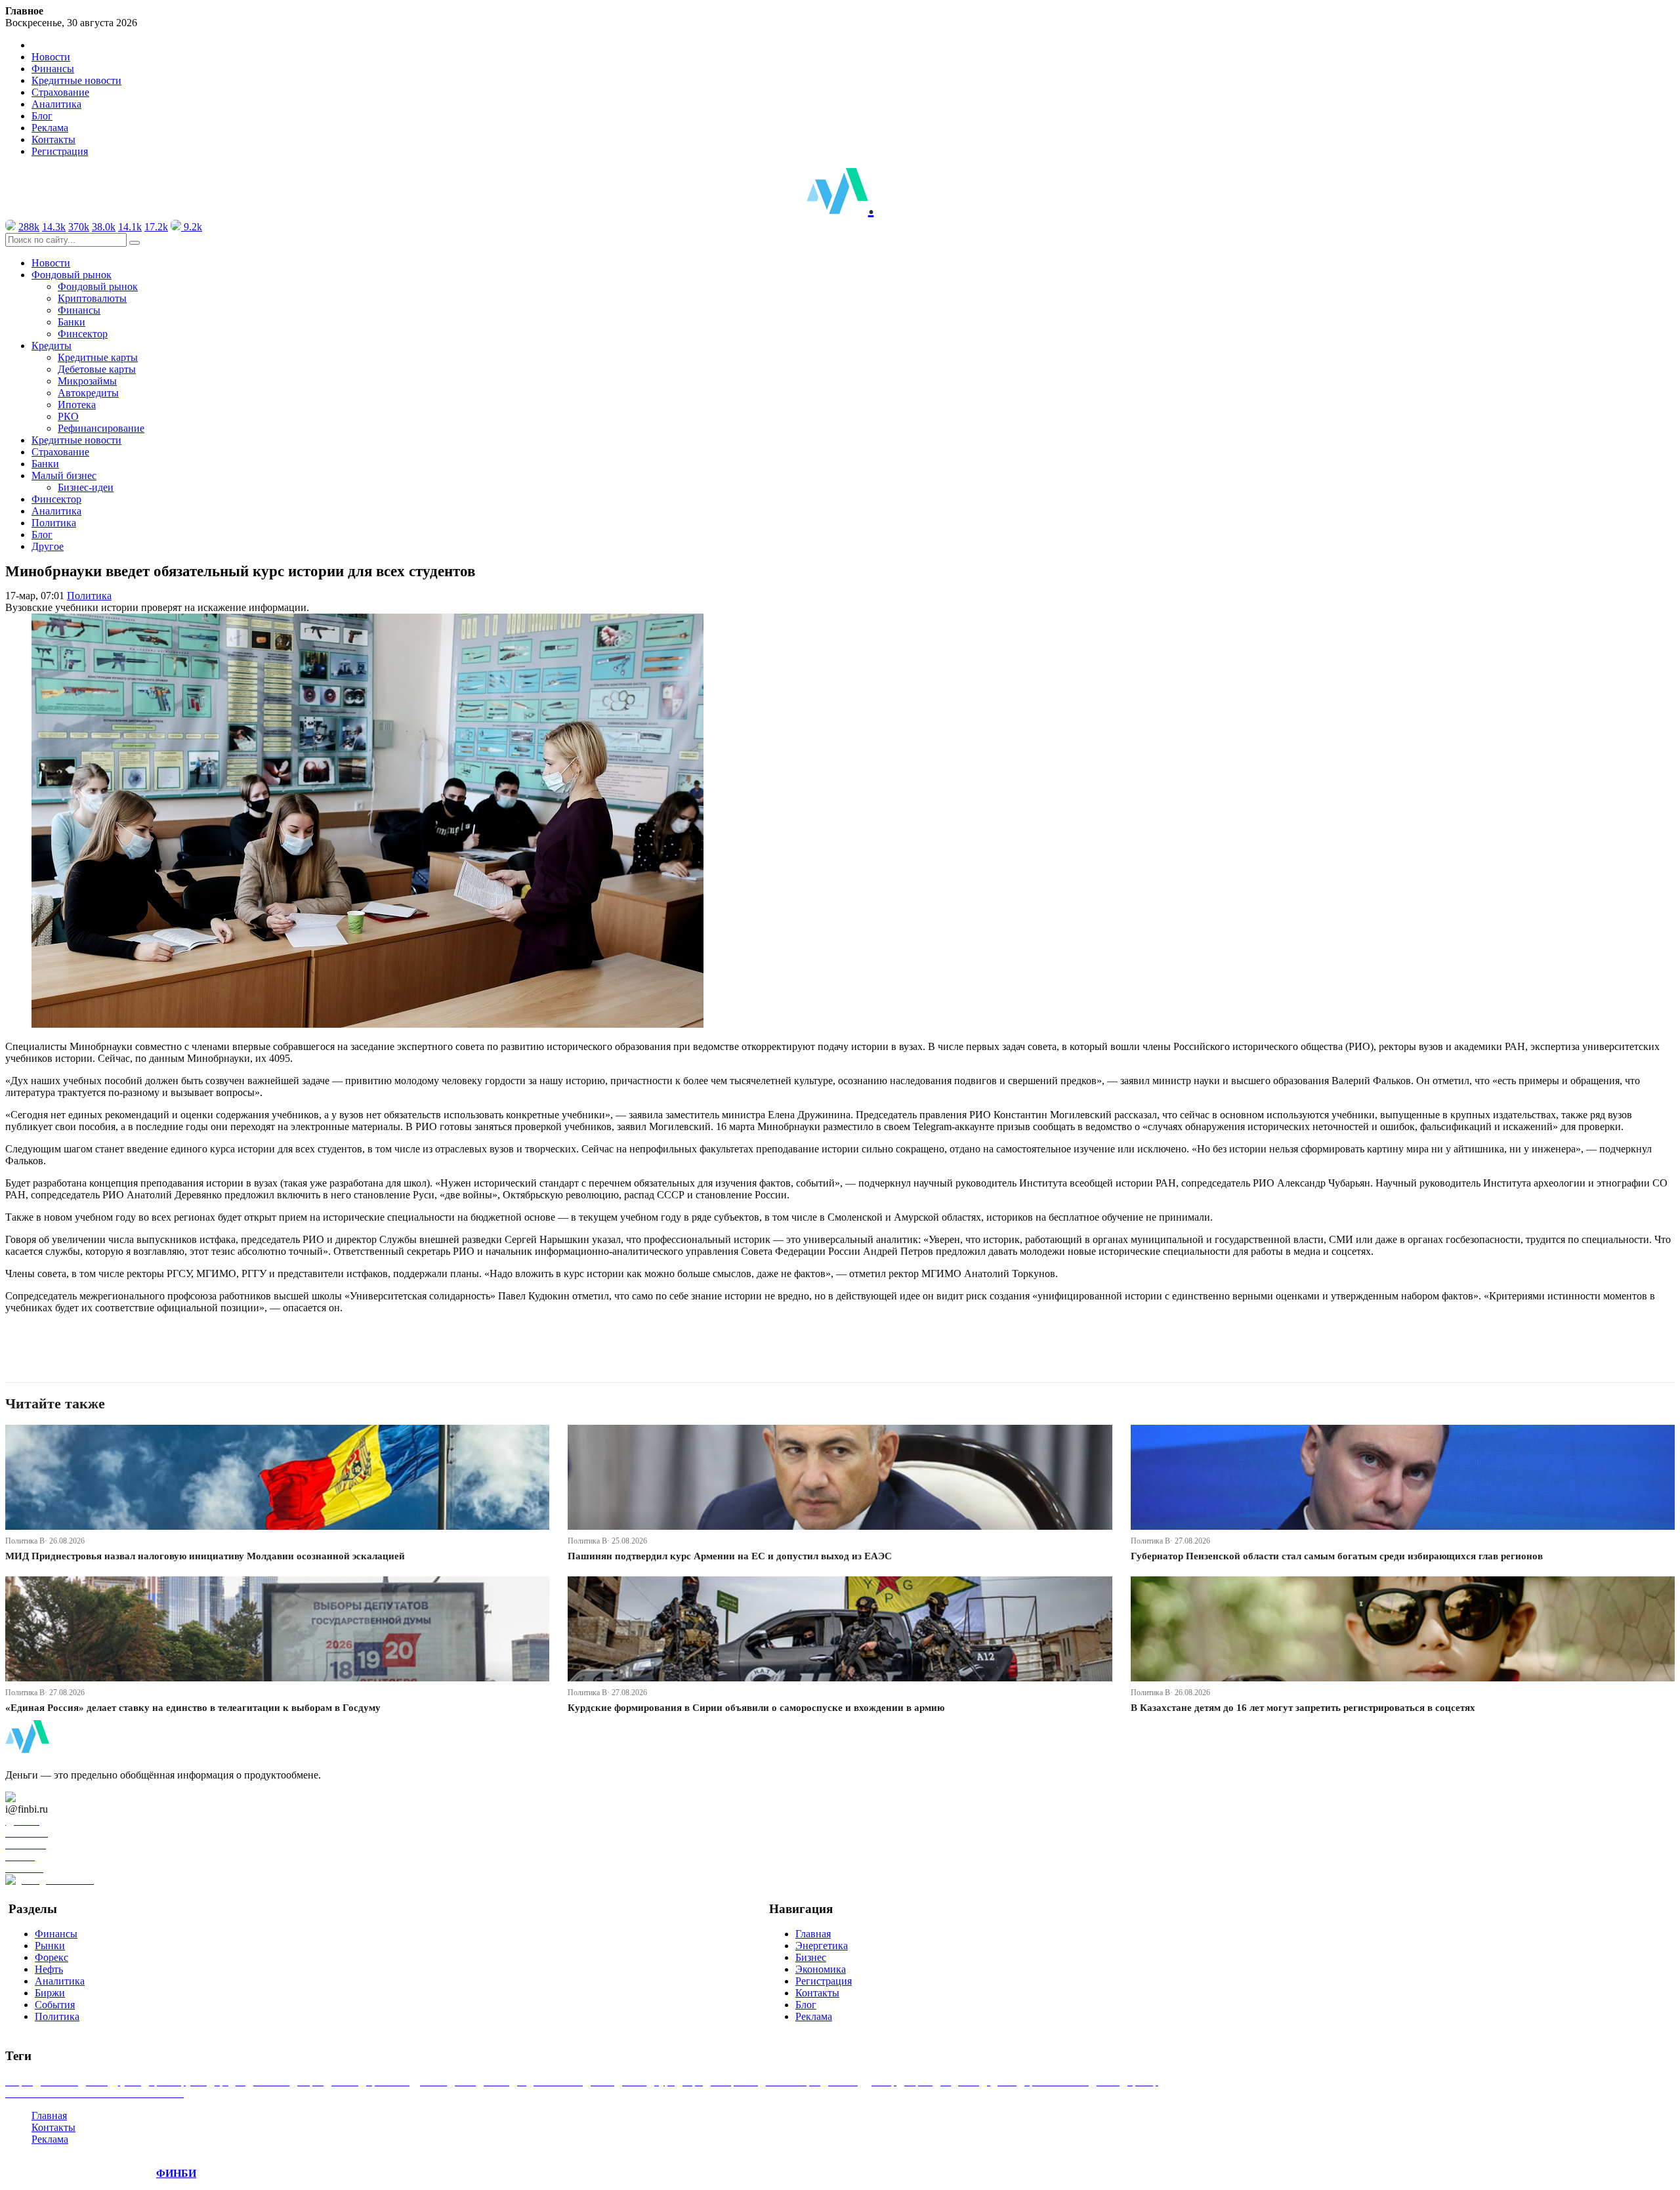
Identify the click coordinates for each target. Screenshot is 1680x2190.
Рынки (50, 1946)
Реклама (50, 128)
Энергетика (822, 1946)
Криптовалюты (92, 298)
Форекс (52, 1957)
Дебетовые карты (97, 369)
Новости (51, 57)
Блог (42, 116)
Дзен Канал (48, 1797)
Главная (813, 1934)
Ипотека (77, 405)
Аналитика (56, 104)
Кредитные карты (98, 357)
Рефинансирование (101, 428)
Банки (72, 322)
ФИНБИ (176, 2173)
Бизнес (811, 1957)
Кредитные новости (76, 80)
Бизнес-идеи (86, 487)
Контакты (53, 139)
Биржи (50, 1993)
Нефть (49, 1969)
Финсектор (83, 334)
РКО (68, 416)
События (55, 2005)
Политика (54, 523)
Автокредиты (88, 393)
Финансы (53, 69)
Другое (48, 546)
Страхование (60, 92)
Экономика (821, 1969)
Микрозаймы (87, 381)
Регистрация (60, 151)
